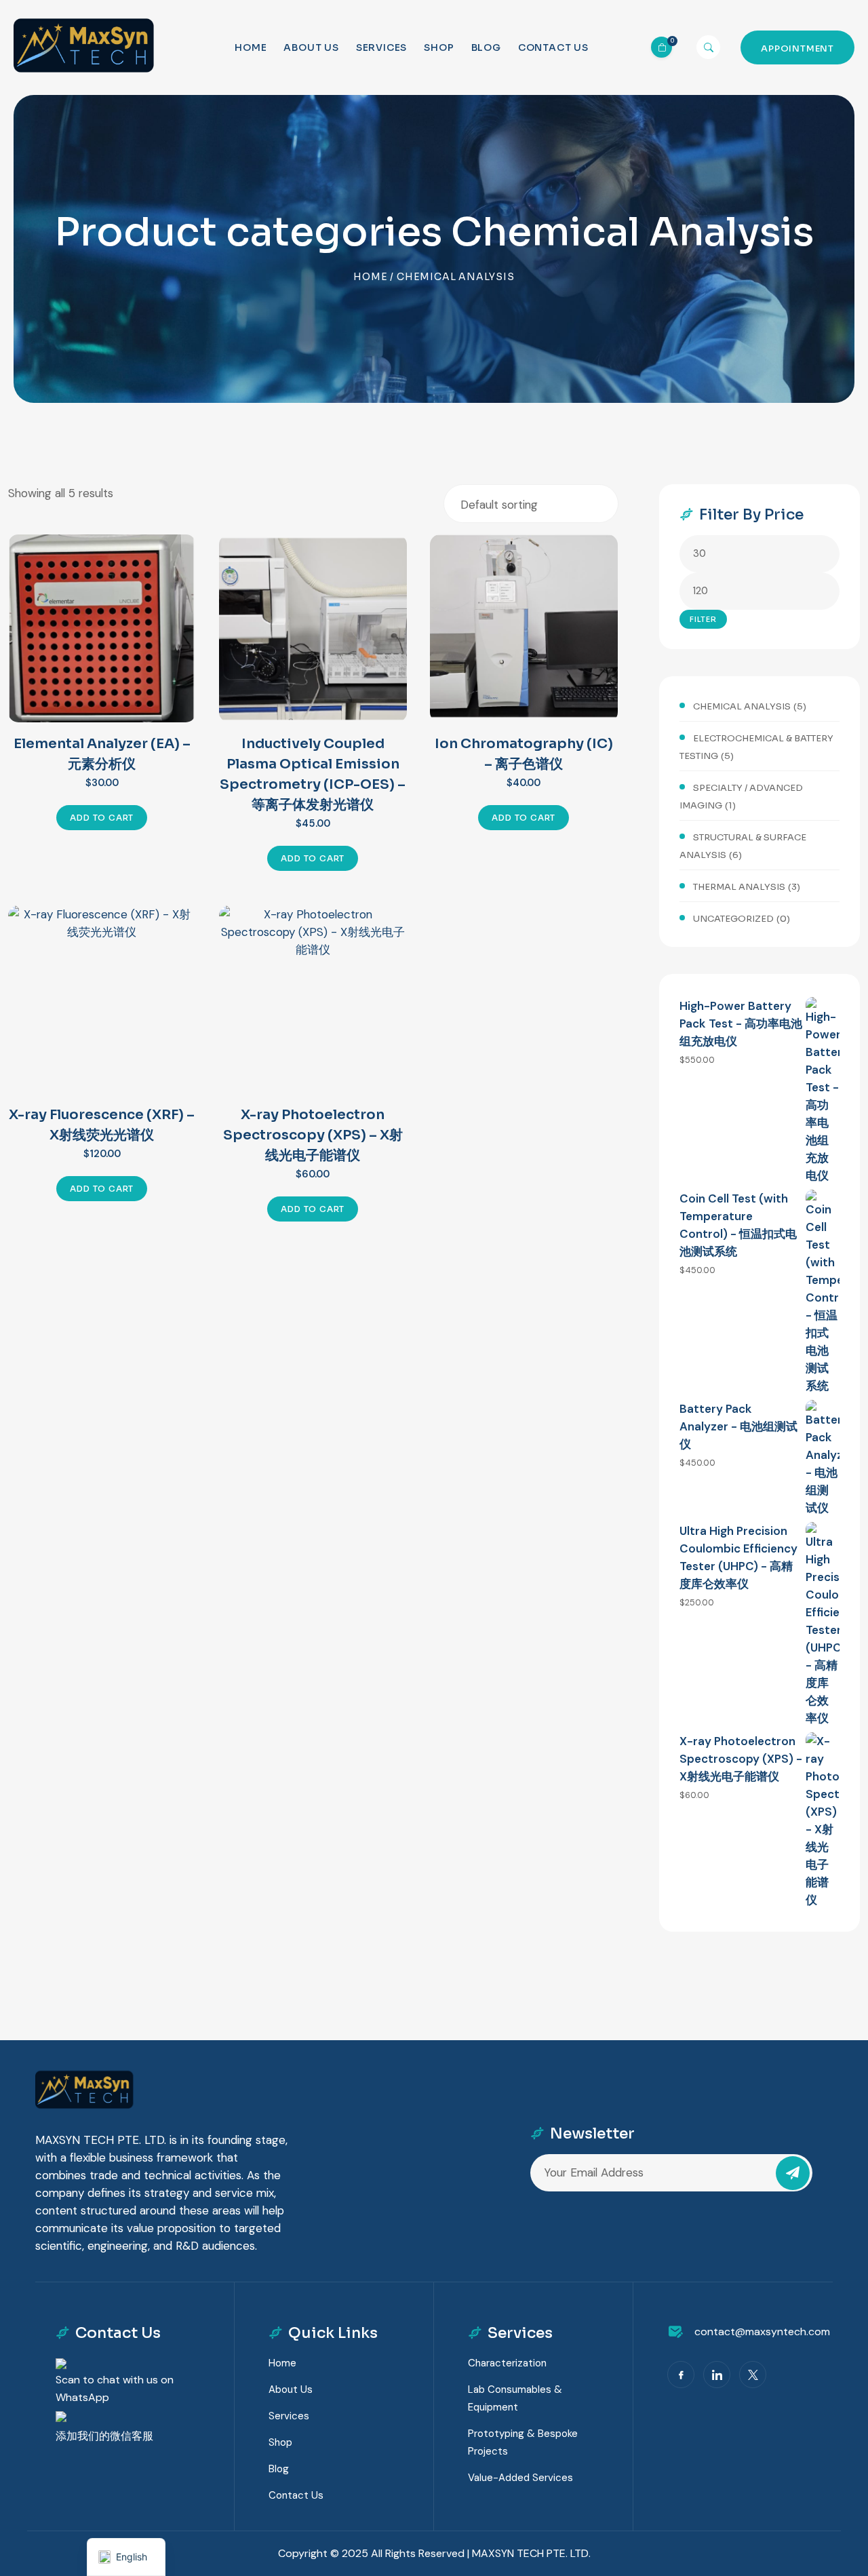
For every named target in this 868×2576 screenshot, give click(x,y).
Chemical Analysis (742, 706)
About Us (311, 47)
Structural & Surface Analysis (743, 846)
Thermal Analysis (739, 887)
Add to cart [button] (102, 818)
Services (381, 47)
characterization (507, 2363)
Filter (703, 619)
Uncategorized (733, 919)
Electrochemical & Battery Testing (756, 747)
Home (251, 47)
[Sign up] (793, 2173)
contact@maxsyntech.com (762, 2331)
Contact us (553, 47)
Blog (486, 47)
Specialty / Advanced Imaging (741, 797)
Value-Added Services (520, 2478)
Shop (439, 47)
